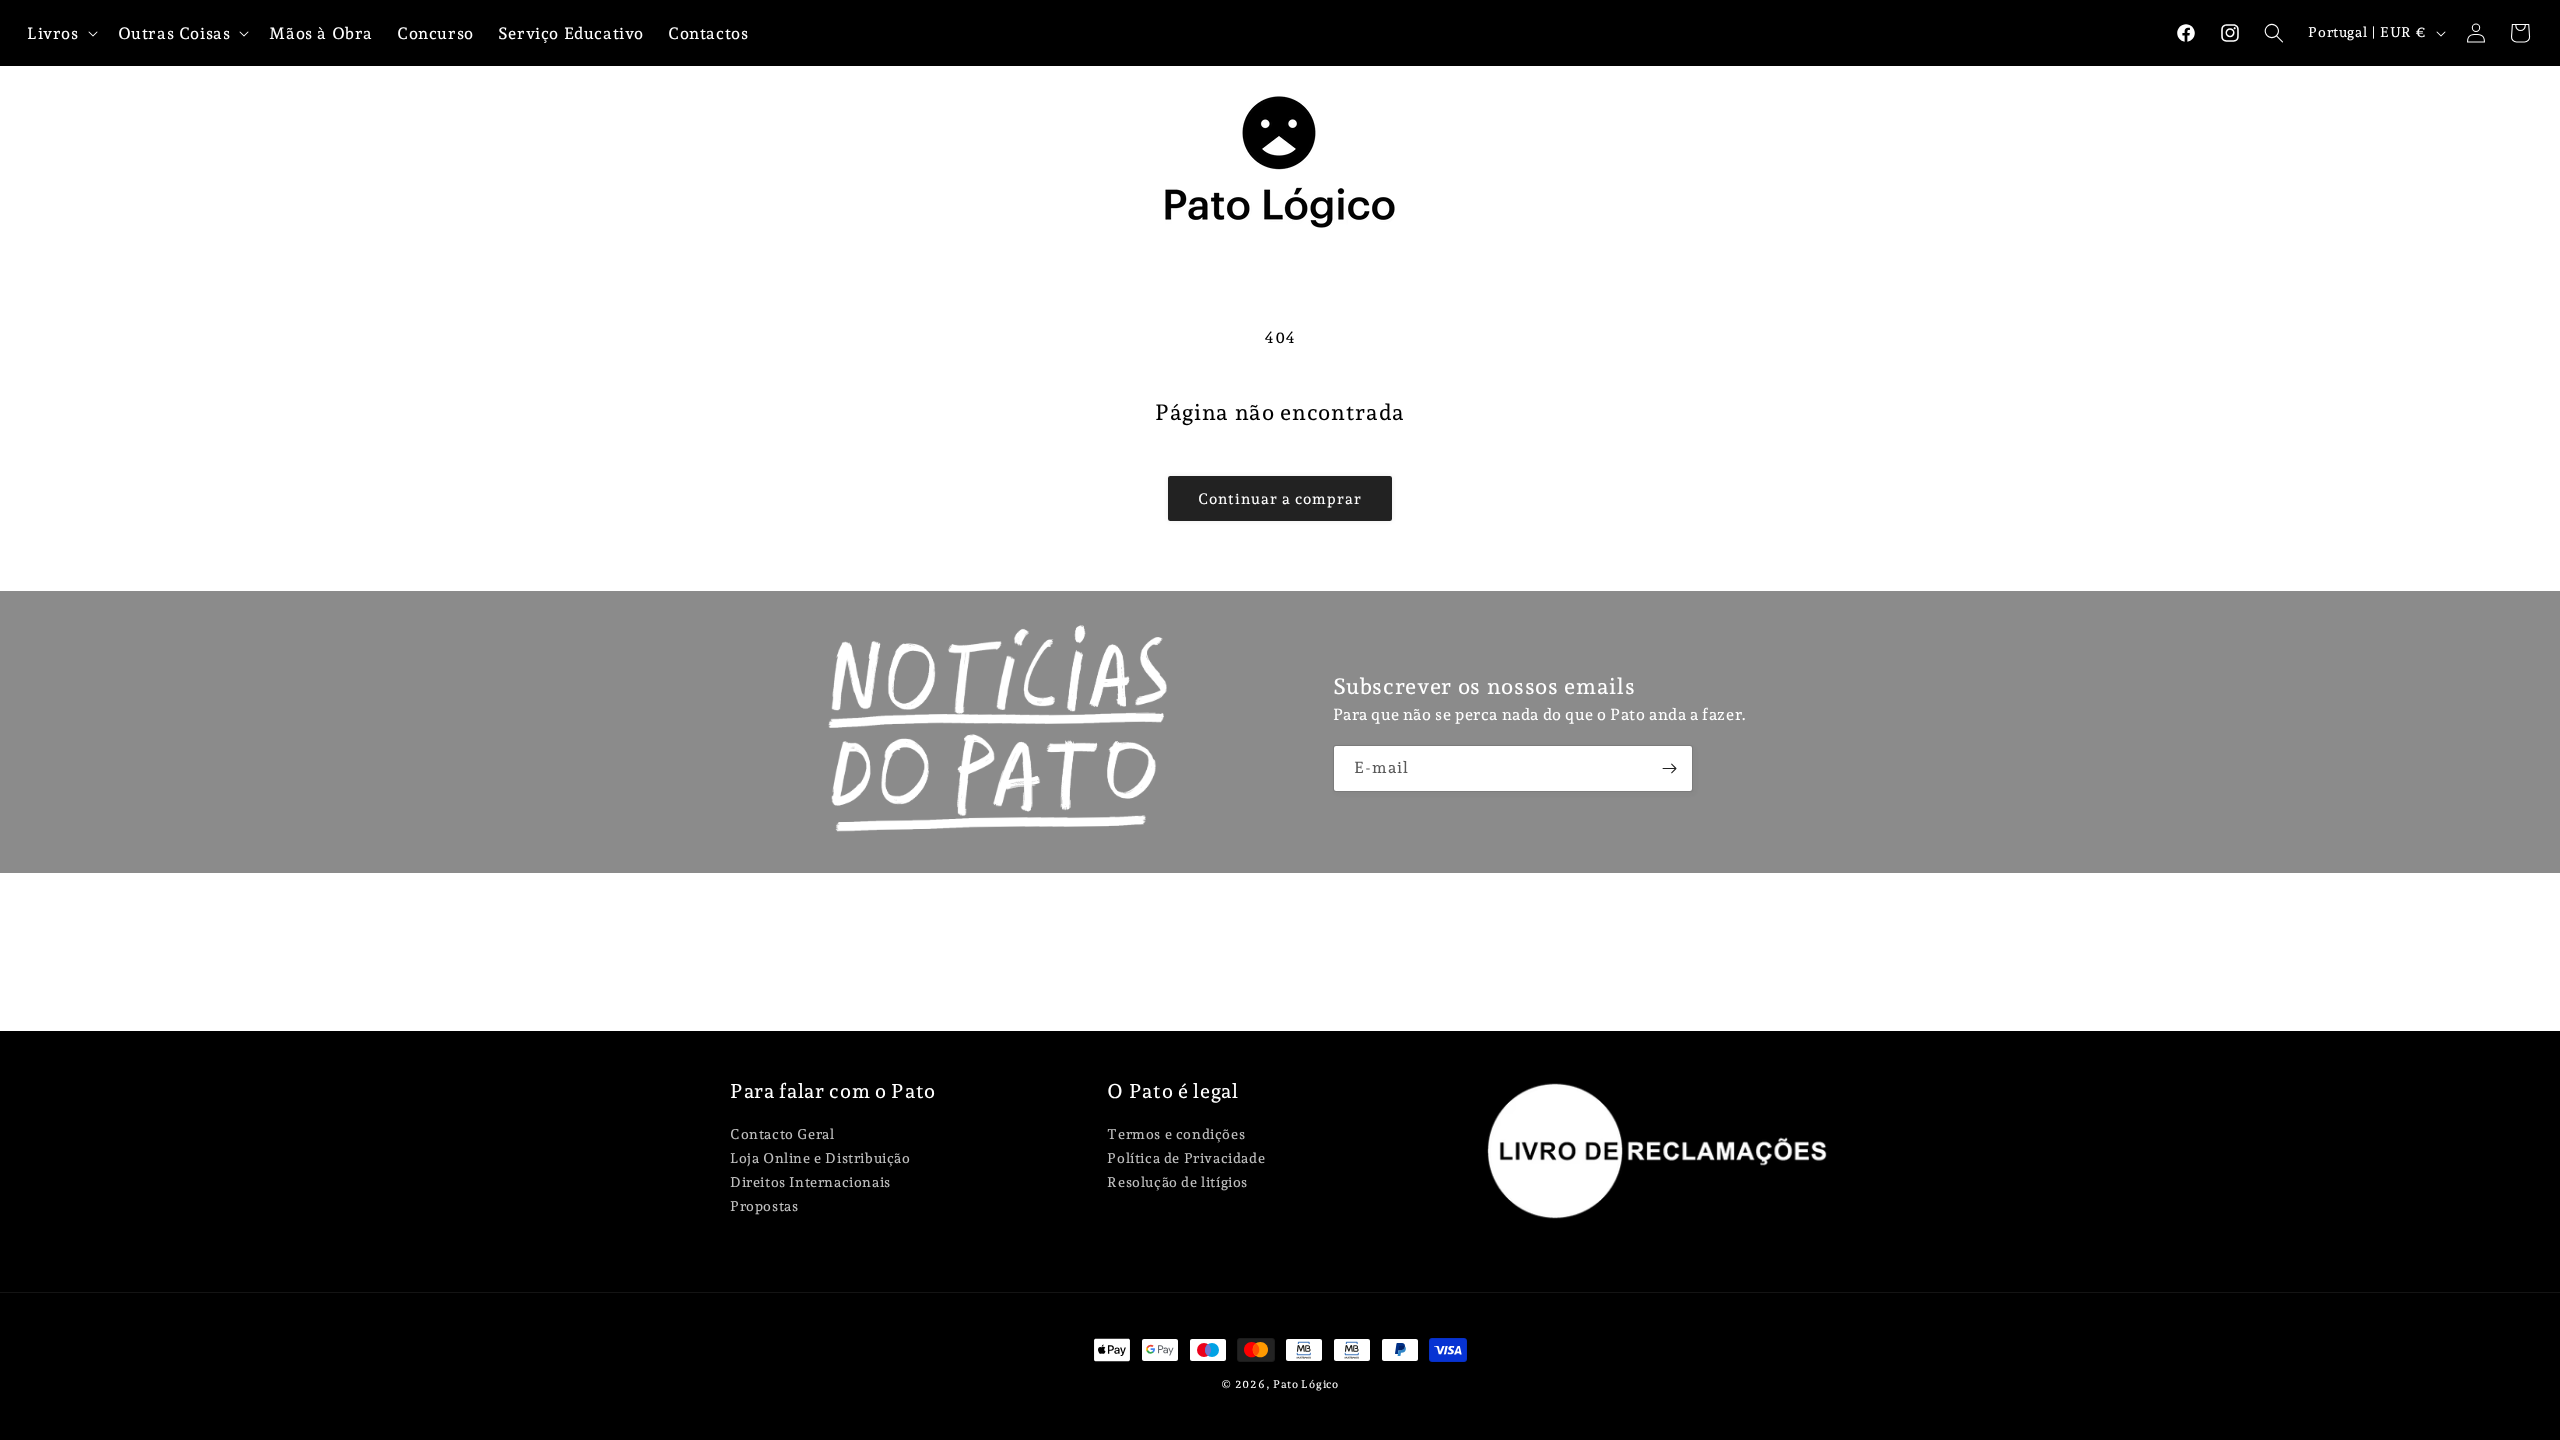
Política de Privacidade (1186, 1158)
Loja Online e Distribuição (820, 1158)
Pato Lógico (1306, 1384)
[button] (2274, 33)
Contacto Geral (782, 1134)
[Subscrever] (1670, 768)
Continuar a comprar (1280, 499)
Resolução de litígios (1177, 1182)
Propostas (764, 1206)
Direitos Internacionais (810, 1182)
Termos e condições (1176, 1134)
